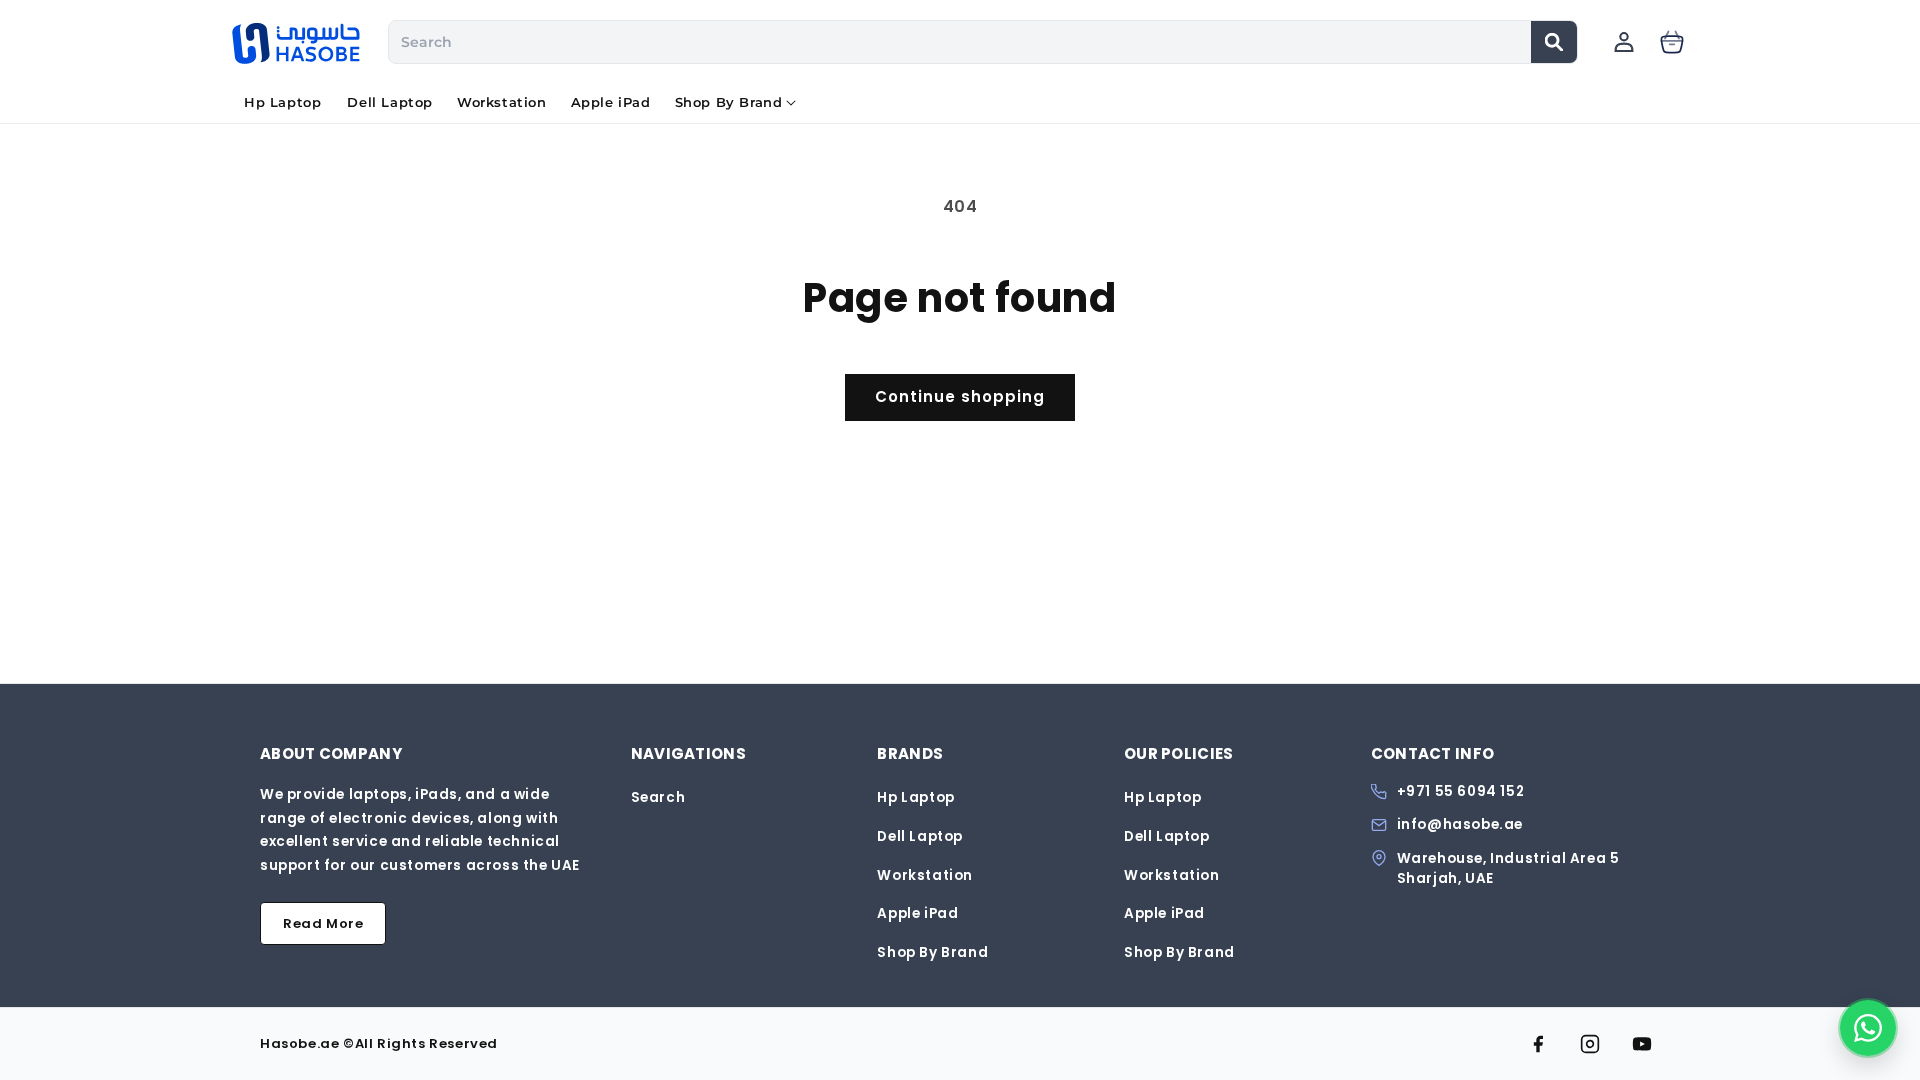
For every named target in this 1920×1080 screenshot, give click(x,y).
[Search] (1554, 42)
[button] (729, 103)
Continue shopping (960, 396)
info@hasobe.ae (1460, 825)
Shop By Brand (932, 952)
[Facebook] (1538, 1044)
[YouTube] (1642, 1044)
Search (658, 797)
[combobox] (960, 42)
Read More (323, 923)
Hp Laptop (915, 797)
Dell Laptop (920, 836)
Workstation (925, 875)
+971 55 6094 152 (1461, 792)
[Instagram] (1590, 1044)
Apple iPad (917, 913)
